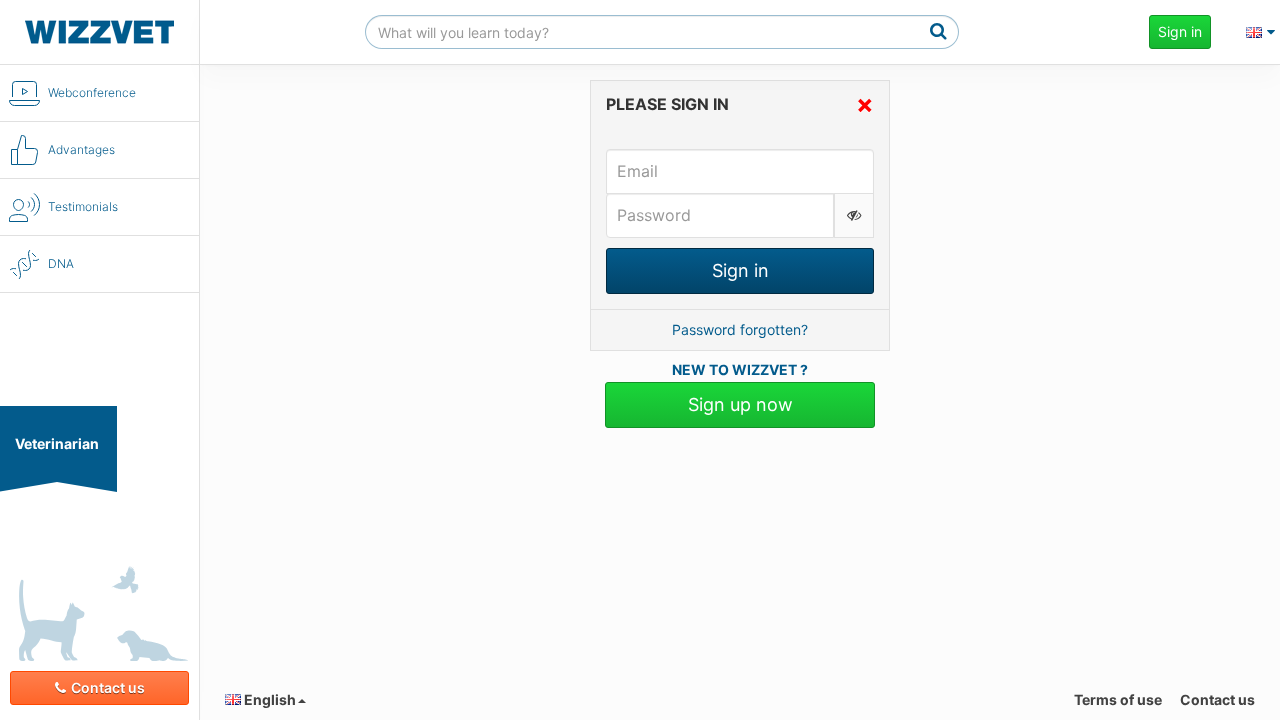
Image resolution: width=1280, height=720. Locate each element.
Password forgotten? (740, 329)
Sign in (1180, 31)
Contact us (108, 687)
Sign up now (740, 404)
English (268, 699)
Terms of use (1118, 699)
